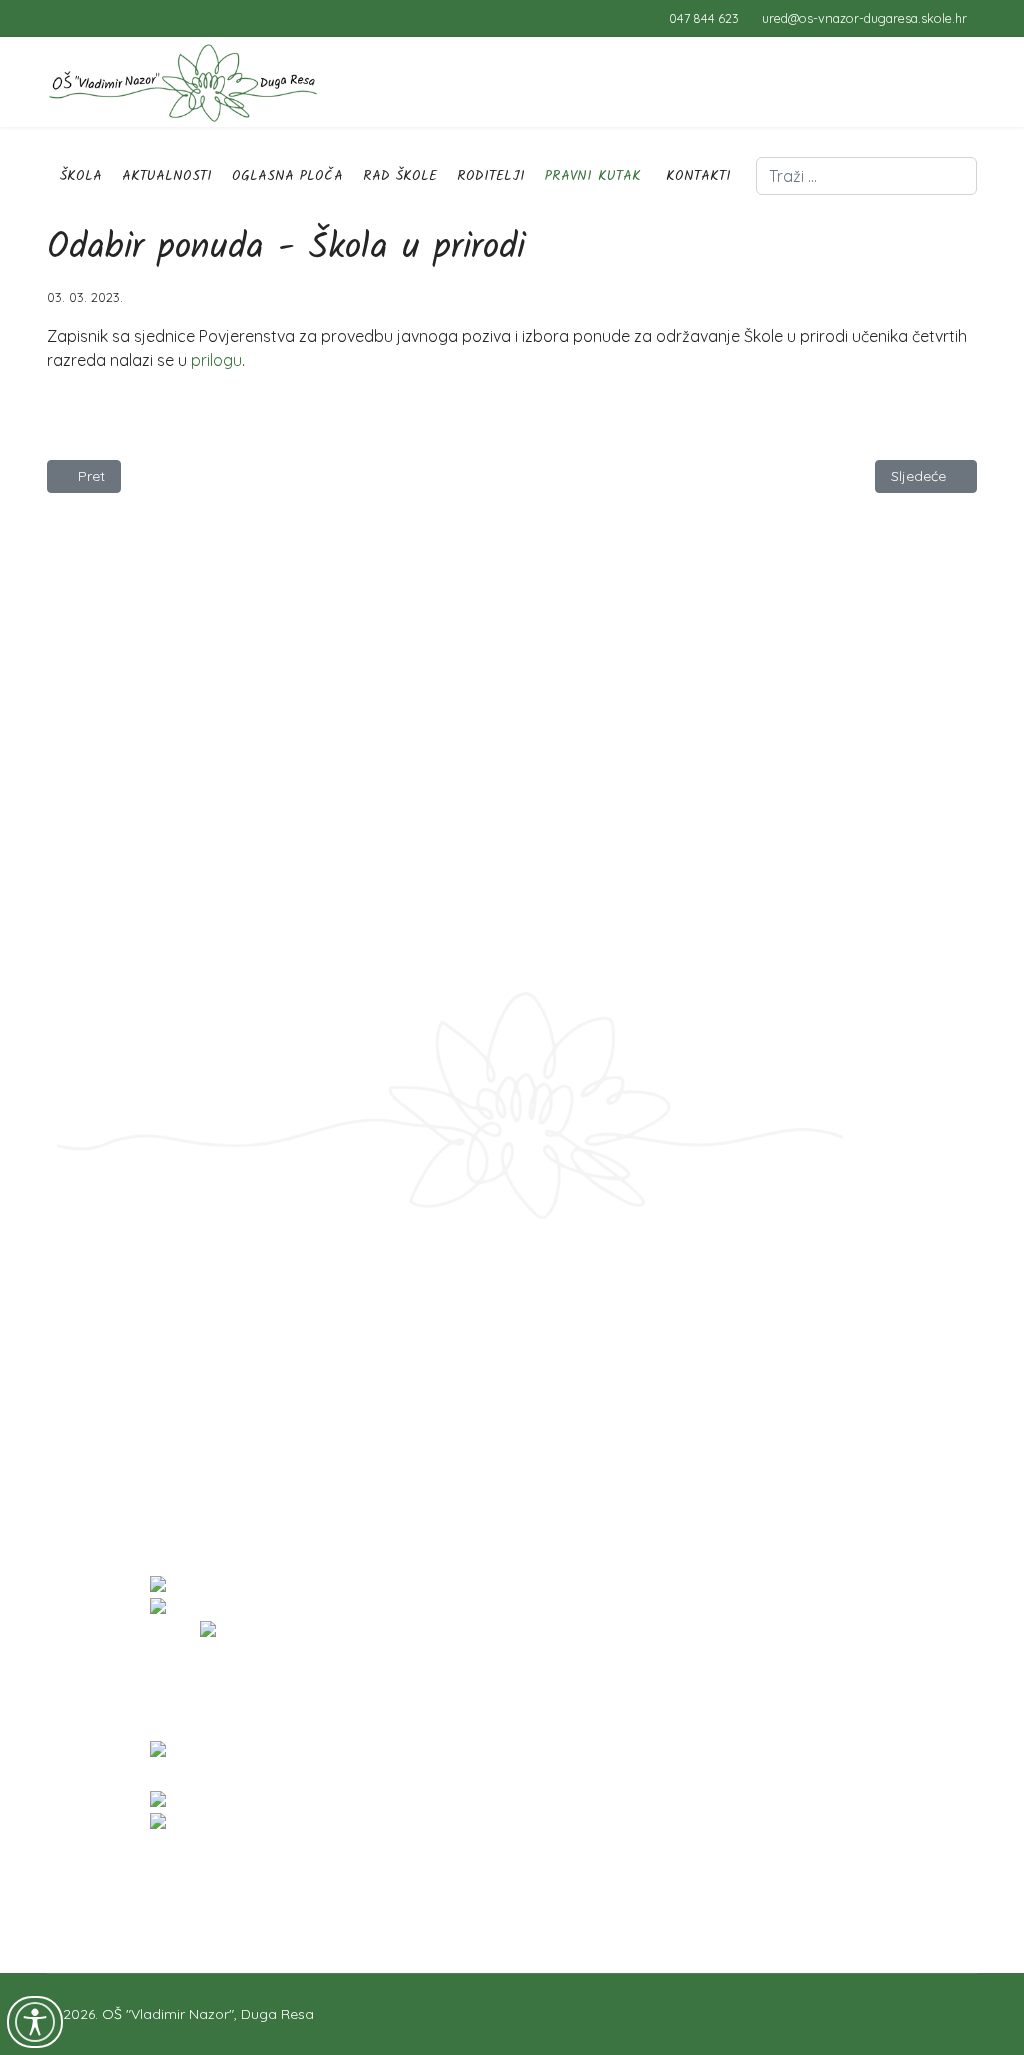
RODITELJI (491, 176)
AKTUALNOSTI (167, 176)
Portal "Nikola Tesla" (116, 1360)
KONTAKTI (698, 176)
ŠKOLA (81, 176)
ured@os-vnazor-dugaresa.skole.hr (864, 18)
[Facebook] (52, 18)
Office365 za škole (111, 1315)
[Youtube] (83, 18)
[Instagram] (114, 18)
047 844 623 (704, 18)
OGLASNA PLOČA (287, 176)
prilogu (216, 360)
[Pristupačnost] (35, 2022)
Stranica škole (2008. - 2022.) (147, 1404)
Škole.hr (75, 1337)
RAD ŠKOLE (400, 176)
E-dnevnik (81, 1292)
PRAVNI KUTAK (593, 176)
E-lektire (76, 1382)
